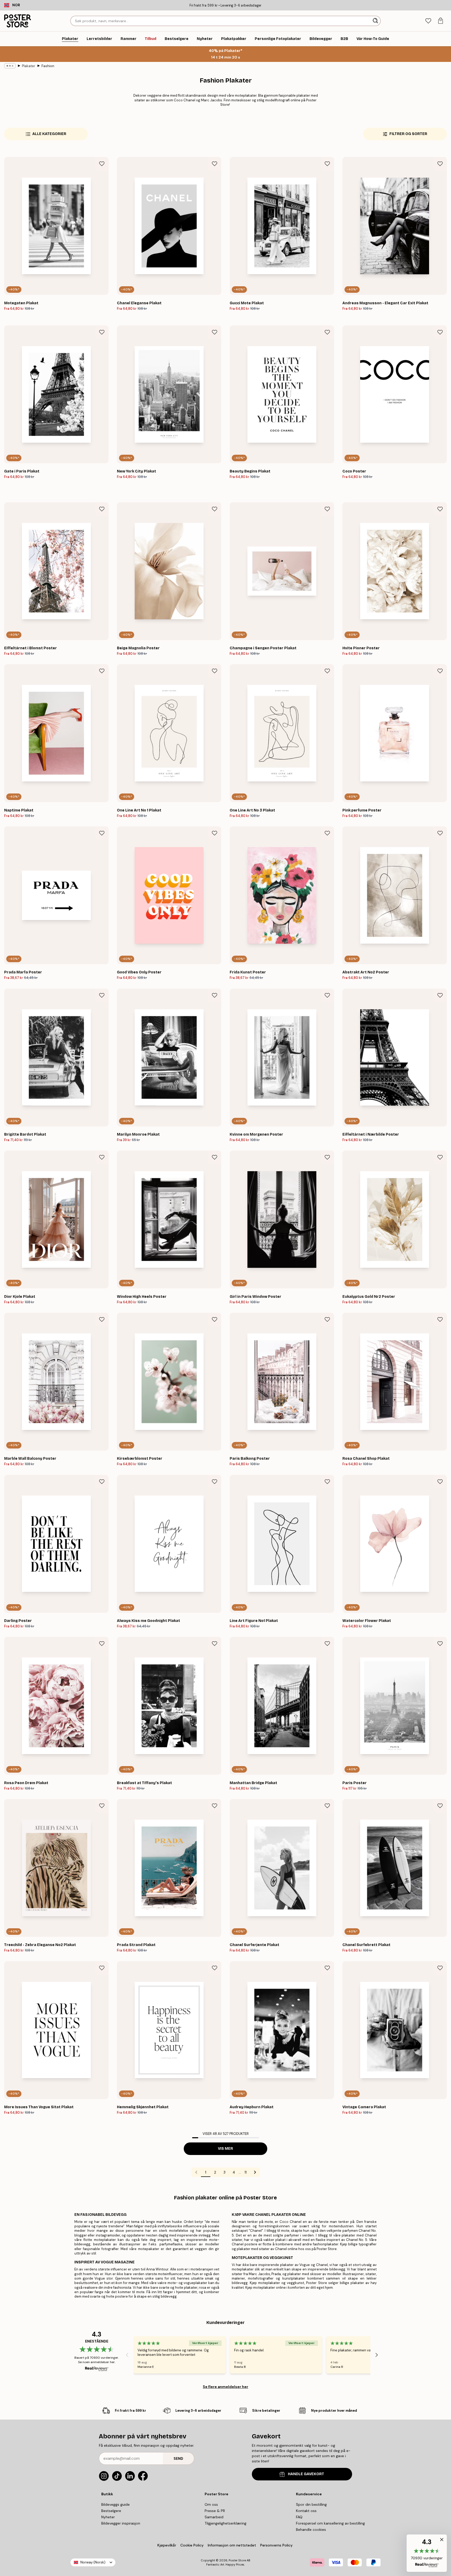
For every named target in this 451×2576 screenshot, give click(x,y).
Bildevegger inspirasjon (121, 2523)
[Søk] (376, 21)
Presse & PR (215, 2511)
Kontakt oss (306, 2511)
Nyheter (108, 2517)
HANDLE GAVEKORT (306, 2474)
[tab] (428, 21)
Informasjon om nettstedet (232, 2545)
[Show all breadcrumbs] (10, 66)
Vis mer (225, 2149)
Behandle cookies (311, 2530)
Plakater (29, 66)
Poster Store (237, 2560)
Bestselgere (111, 2511)
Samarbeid (214, 2517)
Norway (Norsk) (93, 2562)
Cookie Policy (192, 2545)
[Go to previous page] (196, 2172)
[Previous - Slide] (127, 2355)
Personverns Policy (277, 2545)
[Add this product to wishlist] (102, 164)
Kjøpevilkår (167, 2545)
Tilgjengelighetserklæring (225, 2523)
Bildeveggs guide (115, 2504)
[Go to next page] (255, 2172)
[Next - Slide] (377, 2355)
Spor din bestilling (311, 2504)
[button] (427, 2553)
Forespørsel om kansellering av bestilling (330, 2523)
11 (246, 2172)
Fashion (48, 66)
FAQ (299, 2517)
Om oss (211, 2504)
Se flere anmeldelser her (225, 2387)
